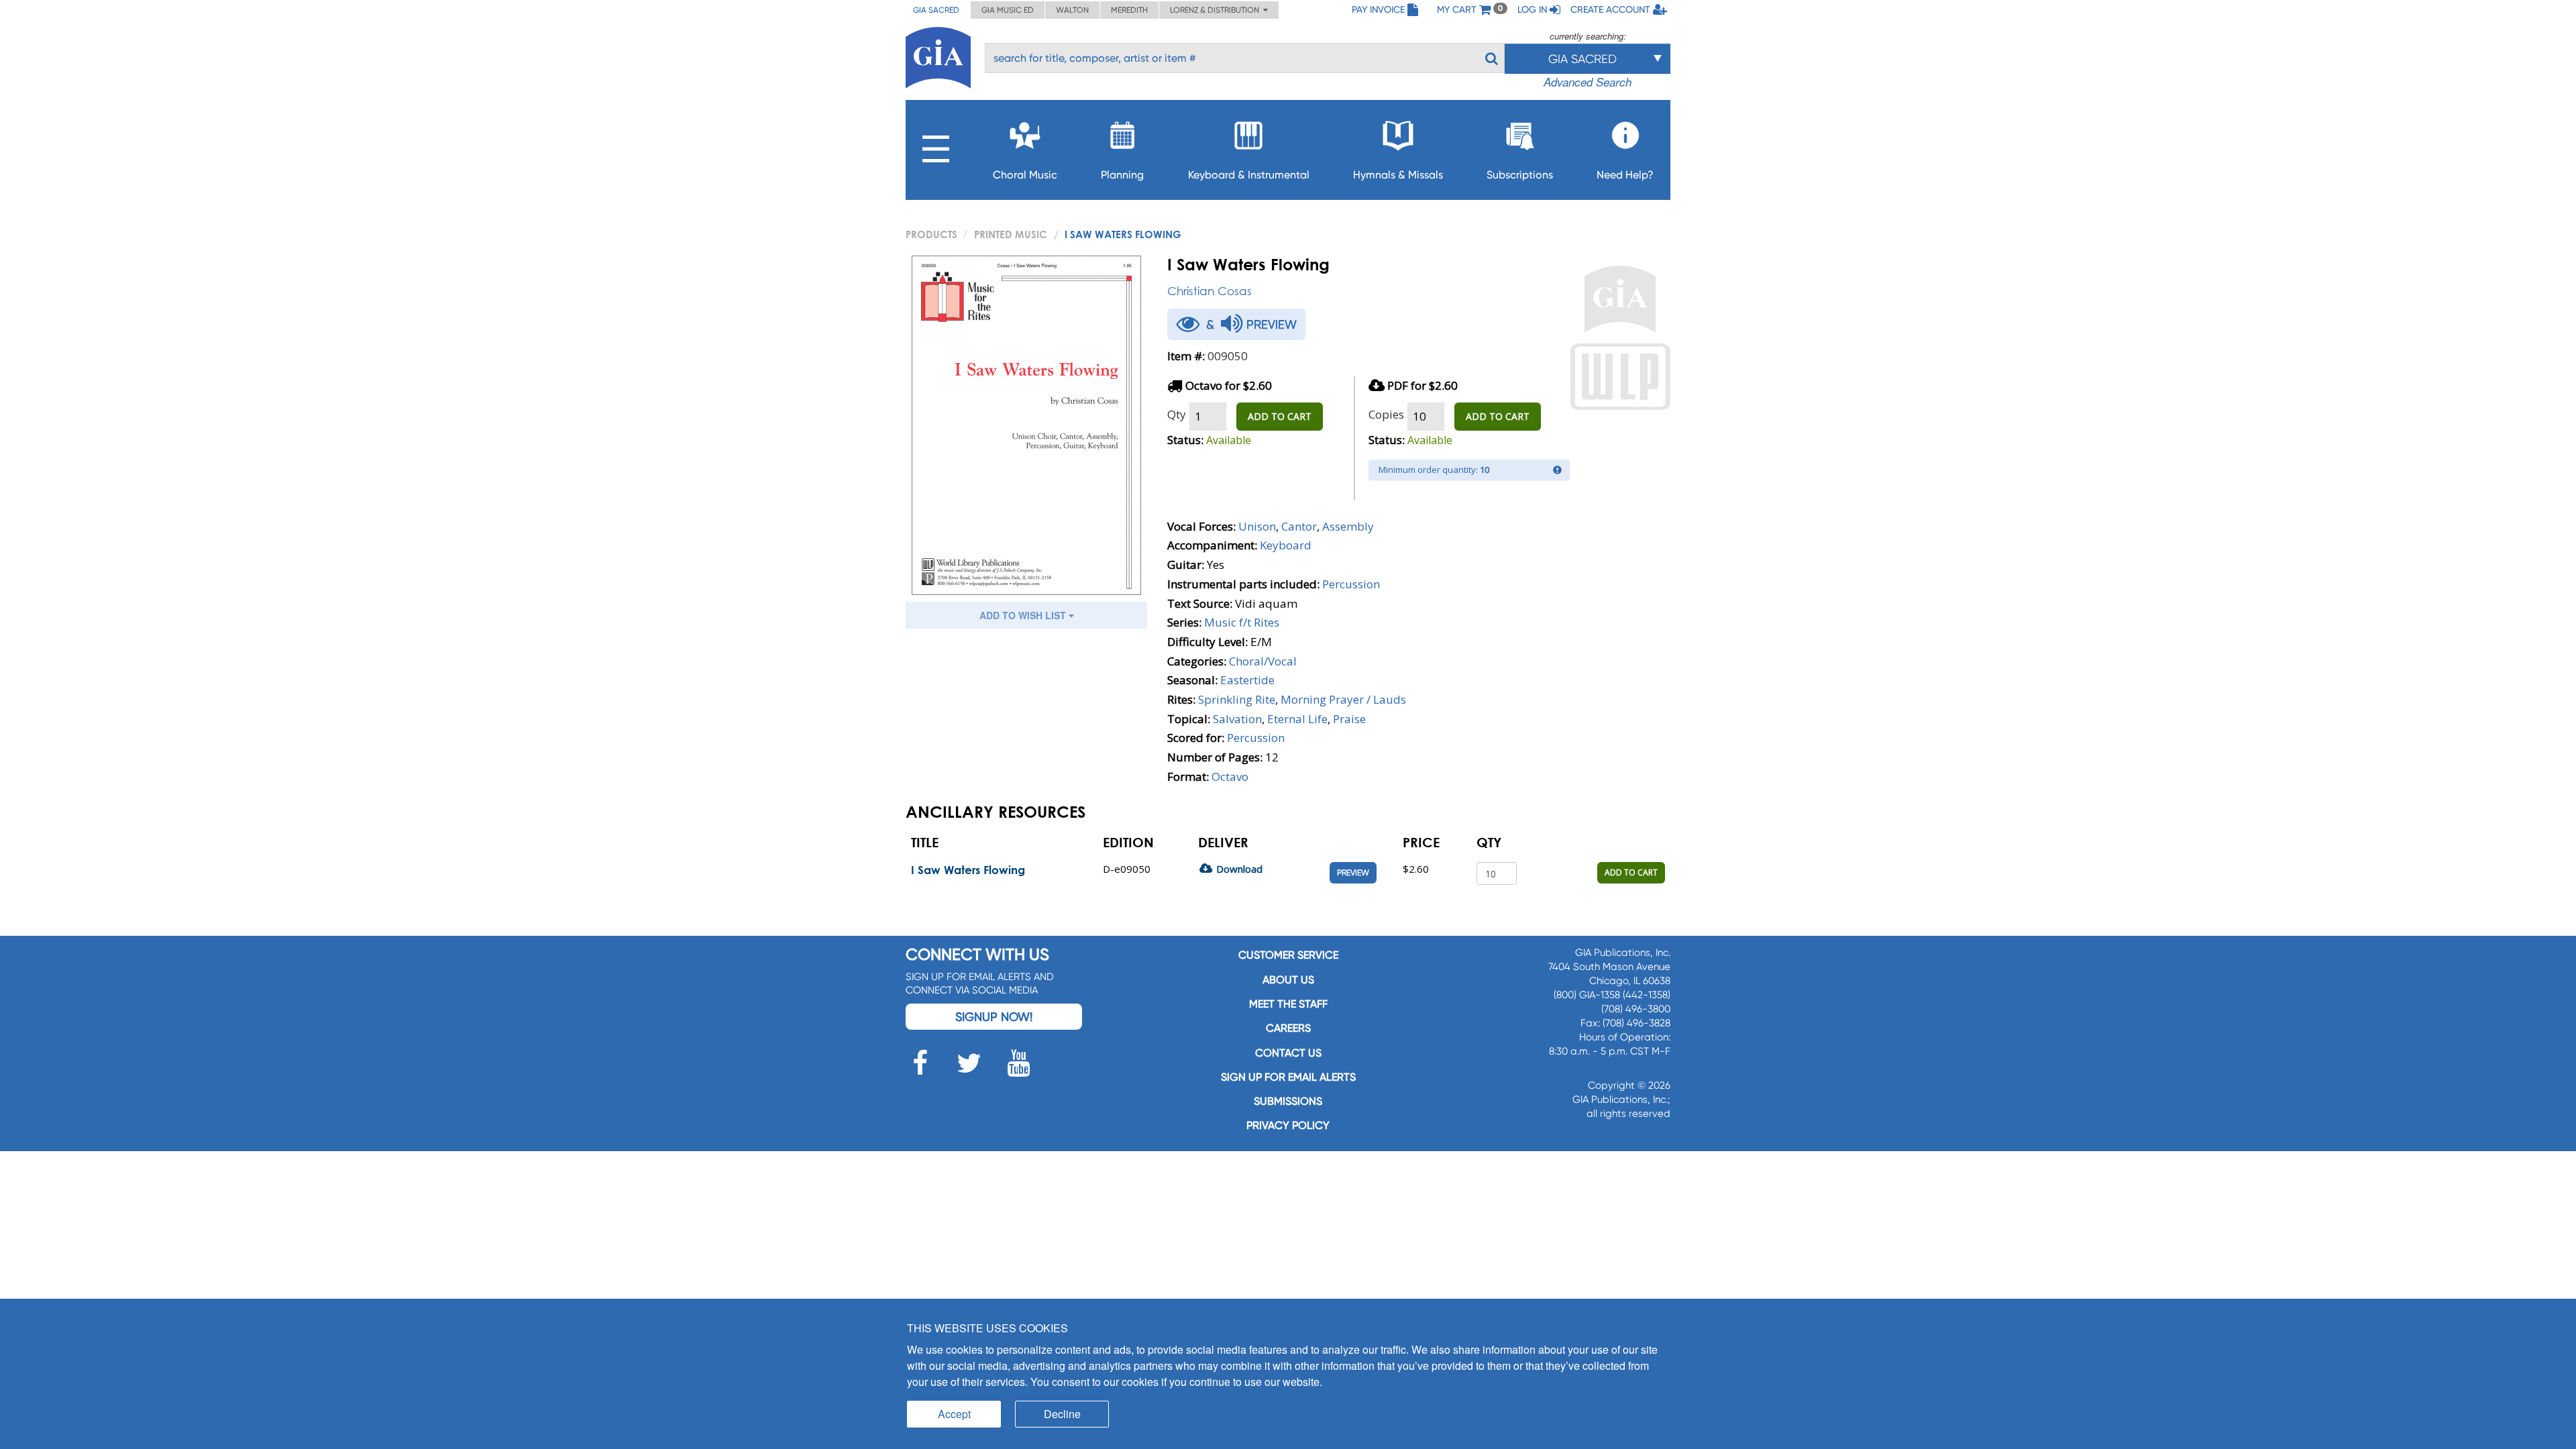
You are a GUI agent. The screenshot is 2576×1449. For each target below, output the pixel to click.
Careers (1288, 1028)
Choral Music (1025, 175)
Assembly (1348, 526)
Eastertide (1247, 680)
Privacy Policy (1288, 1125)
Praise (1349, 719)
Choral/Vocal (1263, 661)
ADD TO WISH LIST (1024, 615)
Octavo (1230, 776)
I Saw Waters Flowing (968, 870)
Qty (1177, 414)
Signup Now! (994, 1017)
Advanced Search (1588, 82)
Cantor (1299, 526)
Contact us (1288, 1053)
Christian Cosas (1210, 291)
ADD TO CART (1280, 416)
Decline (1062, 1414)
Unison (1257, 526)
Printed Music (1011, 234)
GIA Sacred (936, 10)
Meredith (1129, 10)
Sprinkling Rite (1237, 699)
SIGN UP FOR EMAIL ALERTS (1288, 1077)
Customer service (1288, 955)
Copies (1386, 414)
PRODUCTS (931, 234)
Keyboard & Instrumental (1249, 175)
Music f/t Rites (1242, 622)
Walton (1072, 10)
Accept (954, 1414)
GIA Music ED (1008, 10)
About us (1288, 980)
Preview (1353, 873)
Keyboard (1286, 545)
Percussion (1351, 584)
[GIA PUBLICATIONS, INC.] (938, 55)
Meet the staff (1288, 1004)
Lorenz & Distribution (1217, 10)
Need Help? (1625, 175)
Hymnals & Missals (1398, 175)
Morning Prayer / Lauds (1343, 699)
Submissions (1288, 1101)
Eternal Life (1297, 719)
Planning (1122, 175)
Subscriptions (1520, 175)
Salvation (1237, 719)
